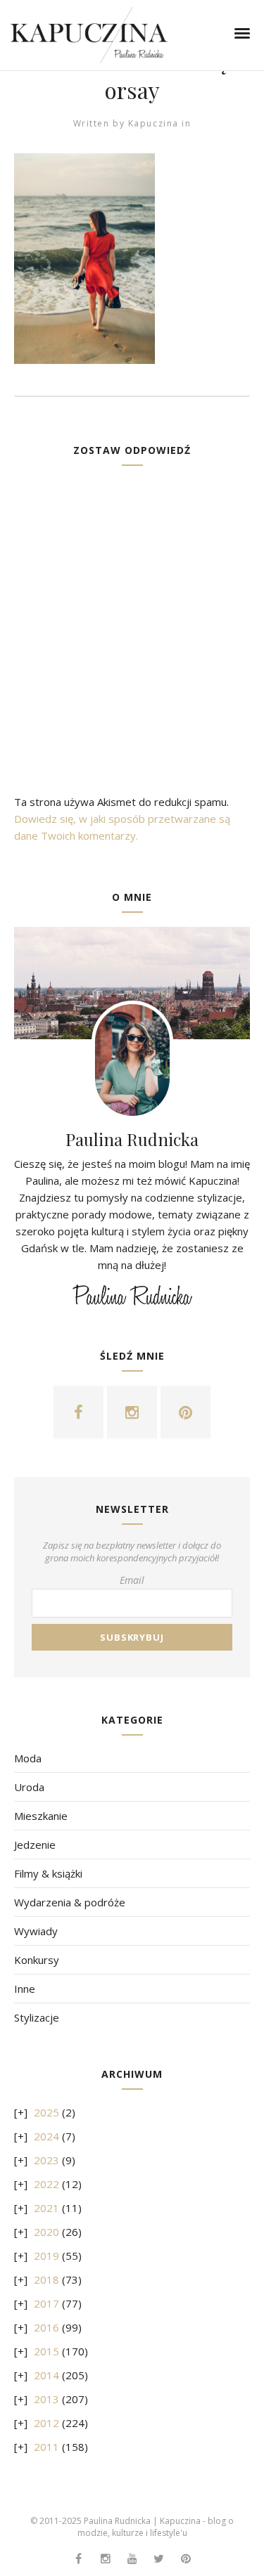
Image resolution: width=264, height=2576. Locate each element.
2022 (46, 2184)
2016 (46, 2327)
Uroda (29, 1787)
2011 (46, 2447)
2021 (46, 2208)
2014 (46, 2375)
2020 (46, 2232)
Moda (28, 1758)
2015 (46, 2351)
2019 (46, 2256)
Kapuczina (153, 123)
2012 (46, 2423)
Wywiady (36, 1931)
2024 (46, 2136)
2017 (46, 2303)
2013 (46, 2399)
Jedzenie (35, 1845)
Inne (25, 1989)
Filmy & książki (48, 1873)
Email (132, 1580)
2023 (46, 2160)
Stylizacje (37, 2017)
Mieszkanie (41, 1816)
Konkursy (37, 1960)
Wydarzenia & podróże (70, 1902)
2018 (46, 2279)
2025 (46, 2112)
